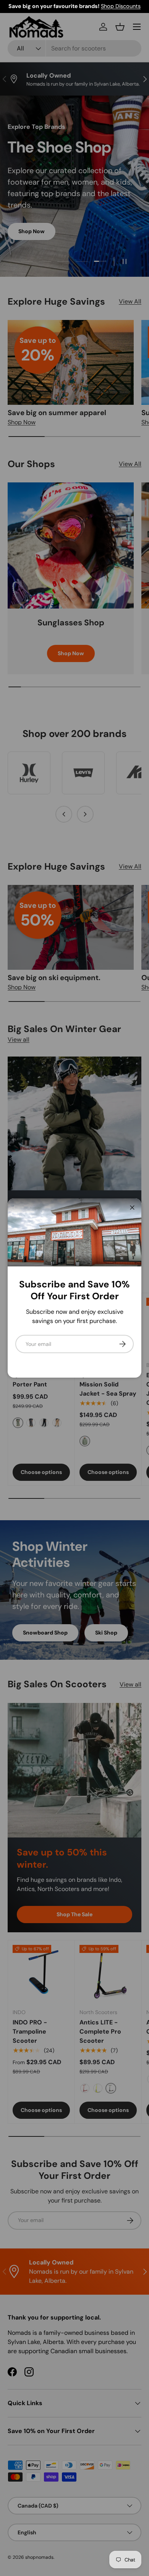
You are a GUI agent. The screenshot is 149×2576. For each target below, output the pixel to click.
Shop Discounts (121, 6)
